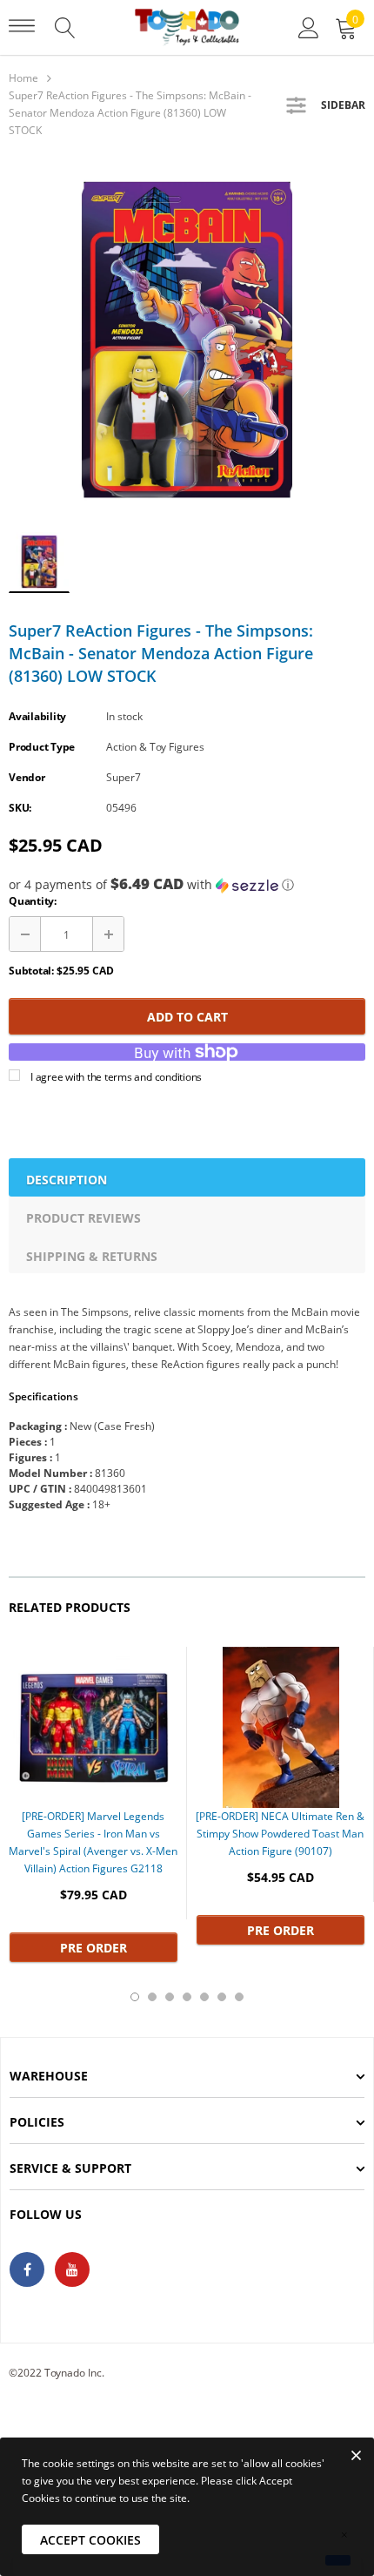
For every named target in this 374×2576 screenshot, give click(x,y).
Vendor (27, 777)
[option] (187, 340)
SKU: (20, 808)
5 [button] (204, 1997)
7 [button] (239, 1997)
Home (23, 78)
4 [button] (187, 1997)
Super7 (124, 777)
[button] (187, 885)
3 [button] (170, 1997)
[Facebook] (27, 2269)
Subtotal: (31, 971)
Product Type (42, 747)
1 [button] (135, 1997)
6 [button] (222, 1997)
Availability (37, 716)
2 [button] (152, 1997)
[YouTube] (72, 2269)
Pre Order (93, 1948)
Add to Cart (187, 1017)
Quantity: (33, 901)
